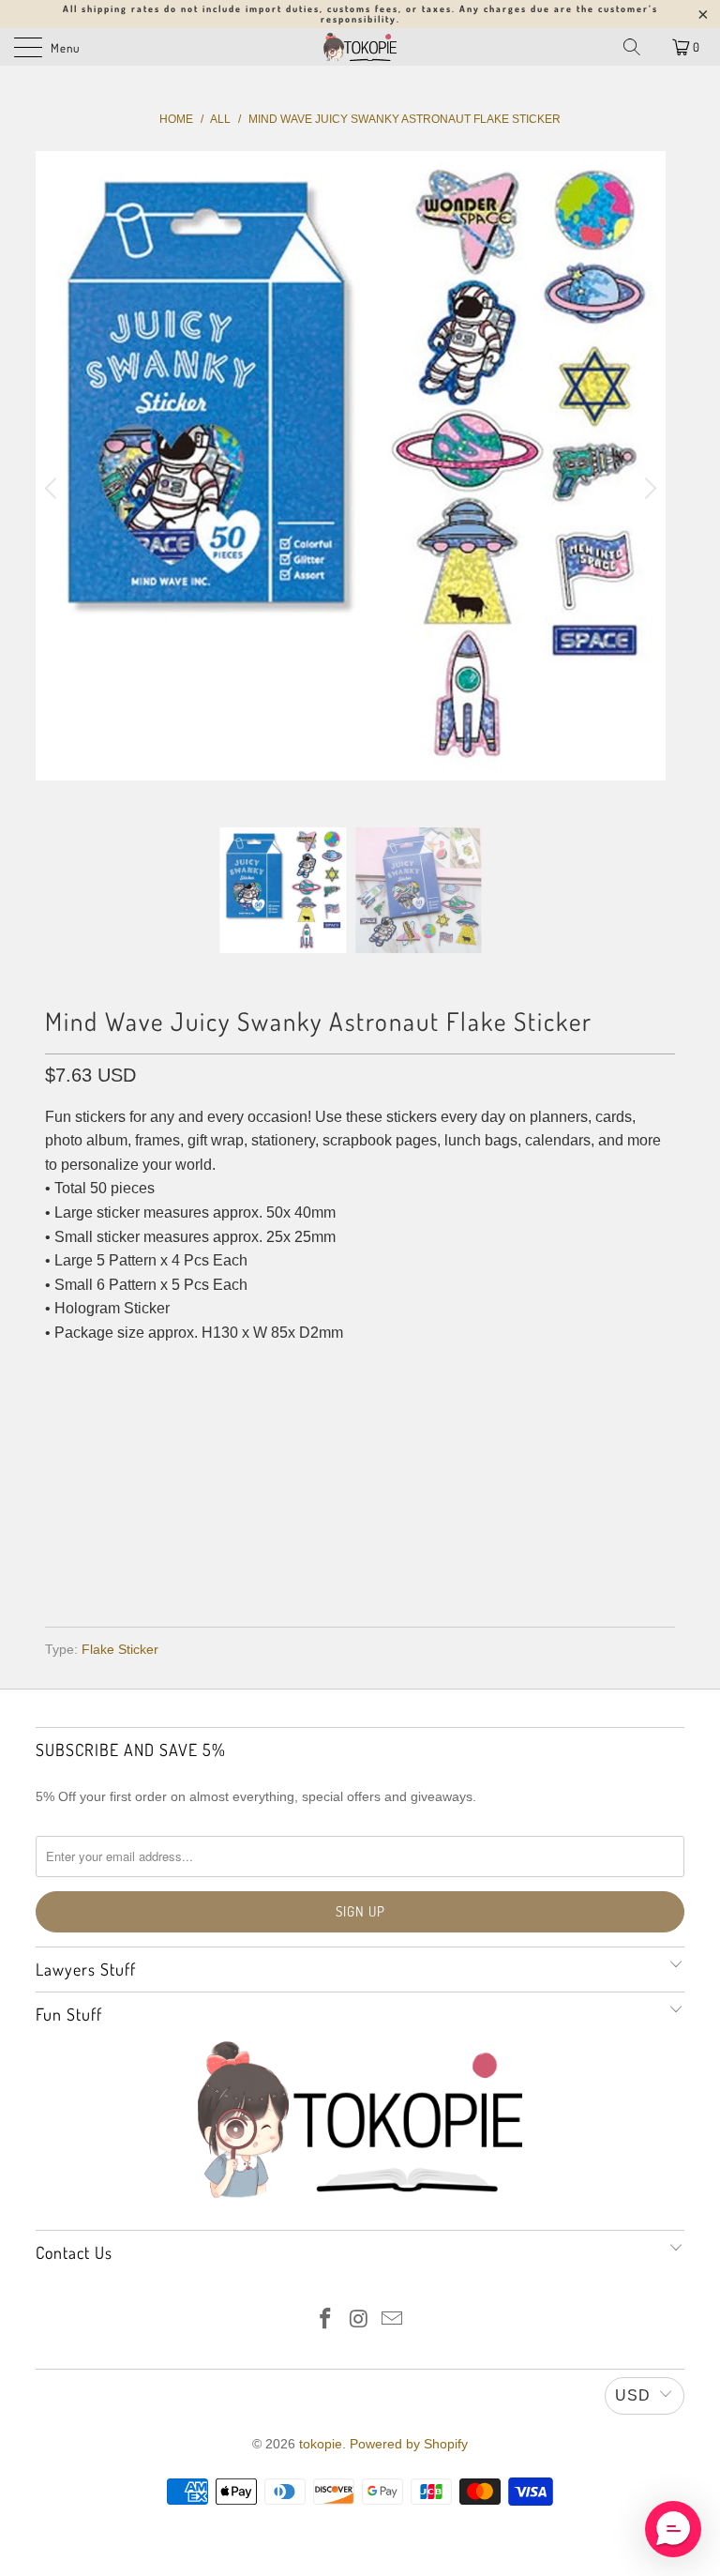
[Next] (648, 489)
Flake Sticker (120, 1649)
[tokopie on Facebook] (325, 2320)
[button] (673, 2529)
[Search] (632, 47)
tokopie (321, 2444)
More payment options (360, 1559)
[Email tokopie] (393, 2320)
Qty (58, 1371)
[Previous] (53, 489)
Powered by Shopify (409, 2444)
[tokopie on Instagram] (359, 2320)
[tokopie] (360, 47)
